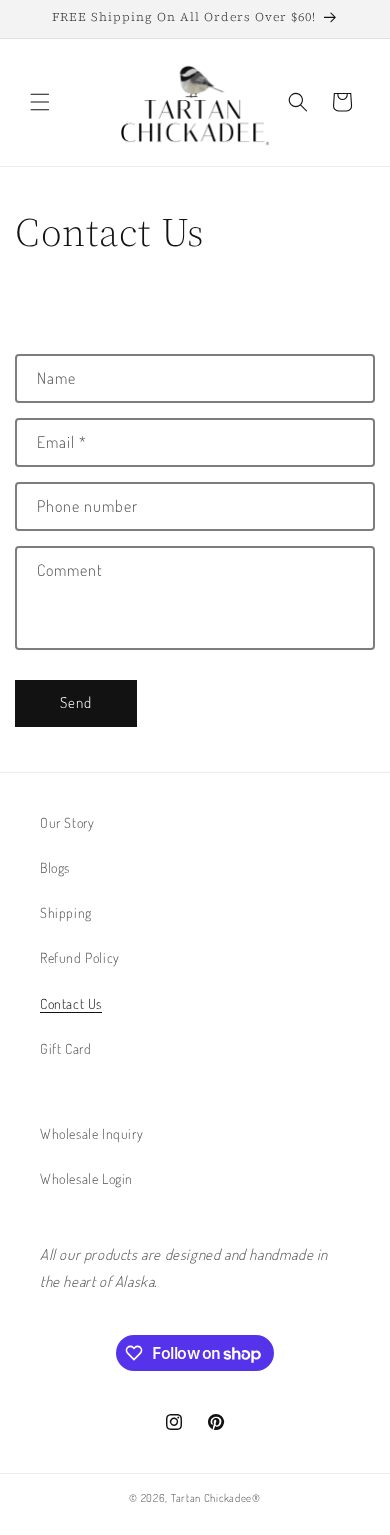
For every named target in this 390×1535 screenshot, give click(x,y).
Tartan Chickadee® (216, 1498)
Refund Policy (80, 957)
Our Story (67, 822)
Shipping (66, 912)
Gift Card (65, 1048)
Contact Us (71, 1003)
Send (76, 702)
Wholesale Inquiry (91, 1133)
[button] (40, 102)
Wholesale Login (86, 1178)
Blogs (55, 867)
